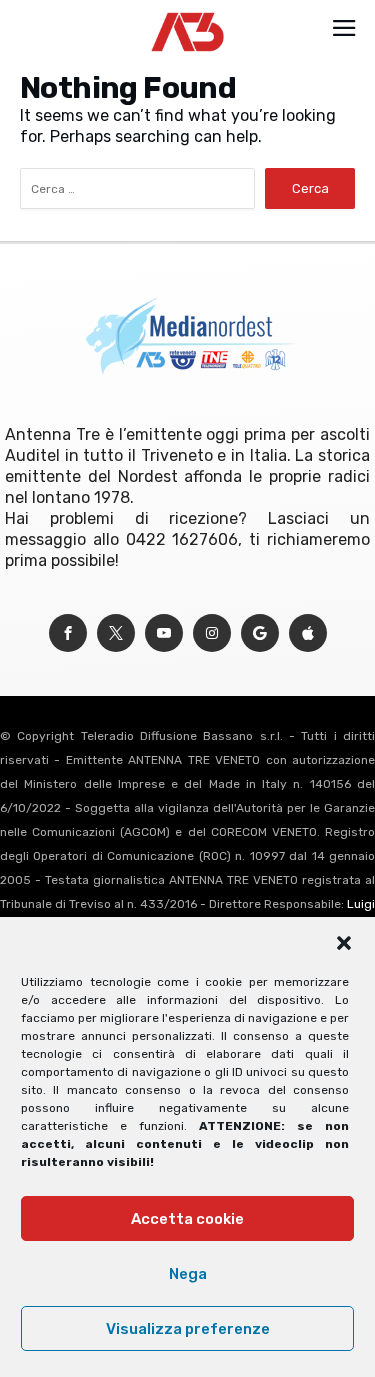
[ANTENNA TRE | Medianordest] (187, 12)
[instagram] (212, 633)
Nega (188, 1274)
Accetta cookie (187, 1219)
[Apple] (308, 633)
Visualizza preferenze (188, 1329)
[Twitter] (116, 633)
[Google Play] (260, 633)
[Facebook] (68, 633)
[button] (344, 943)
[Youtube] (164, 633)
